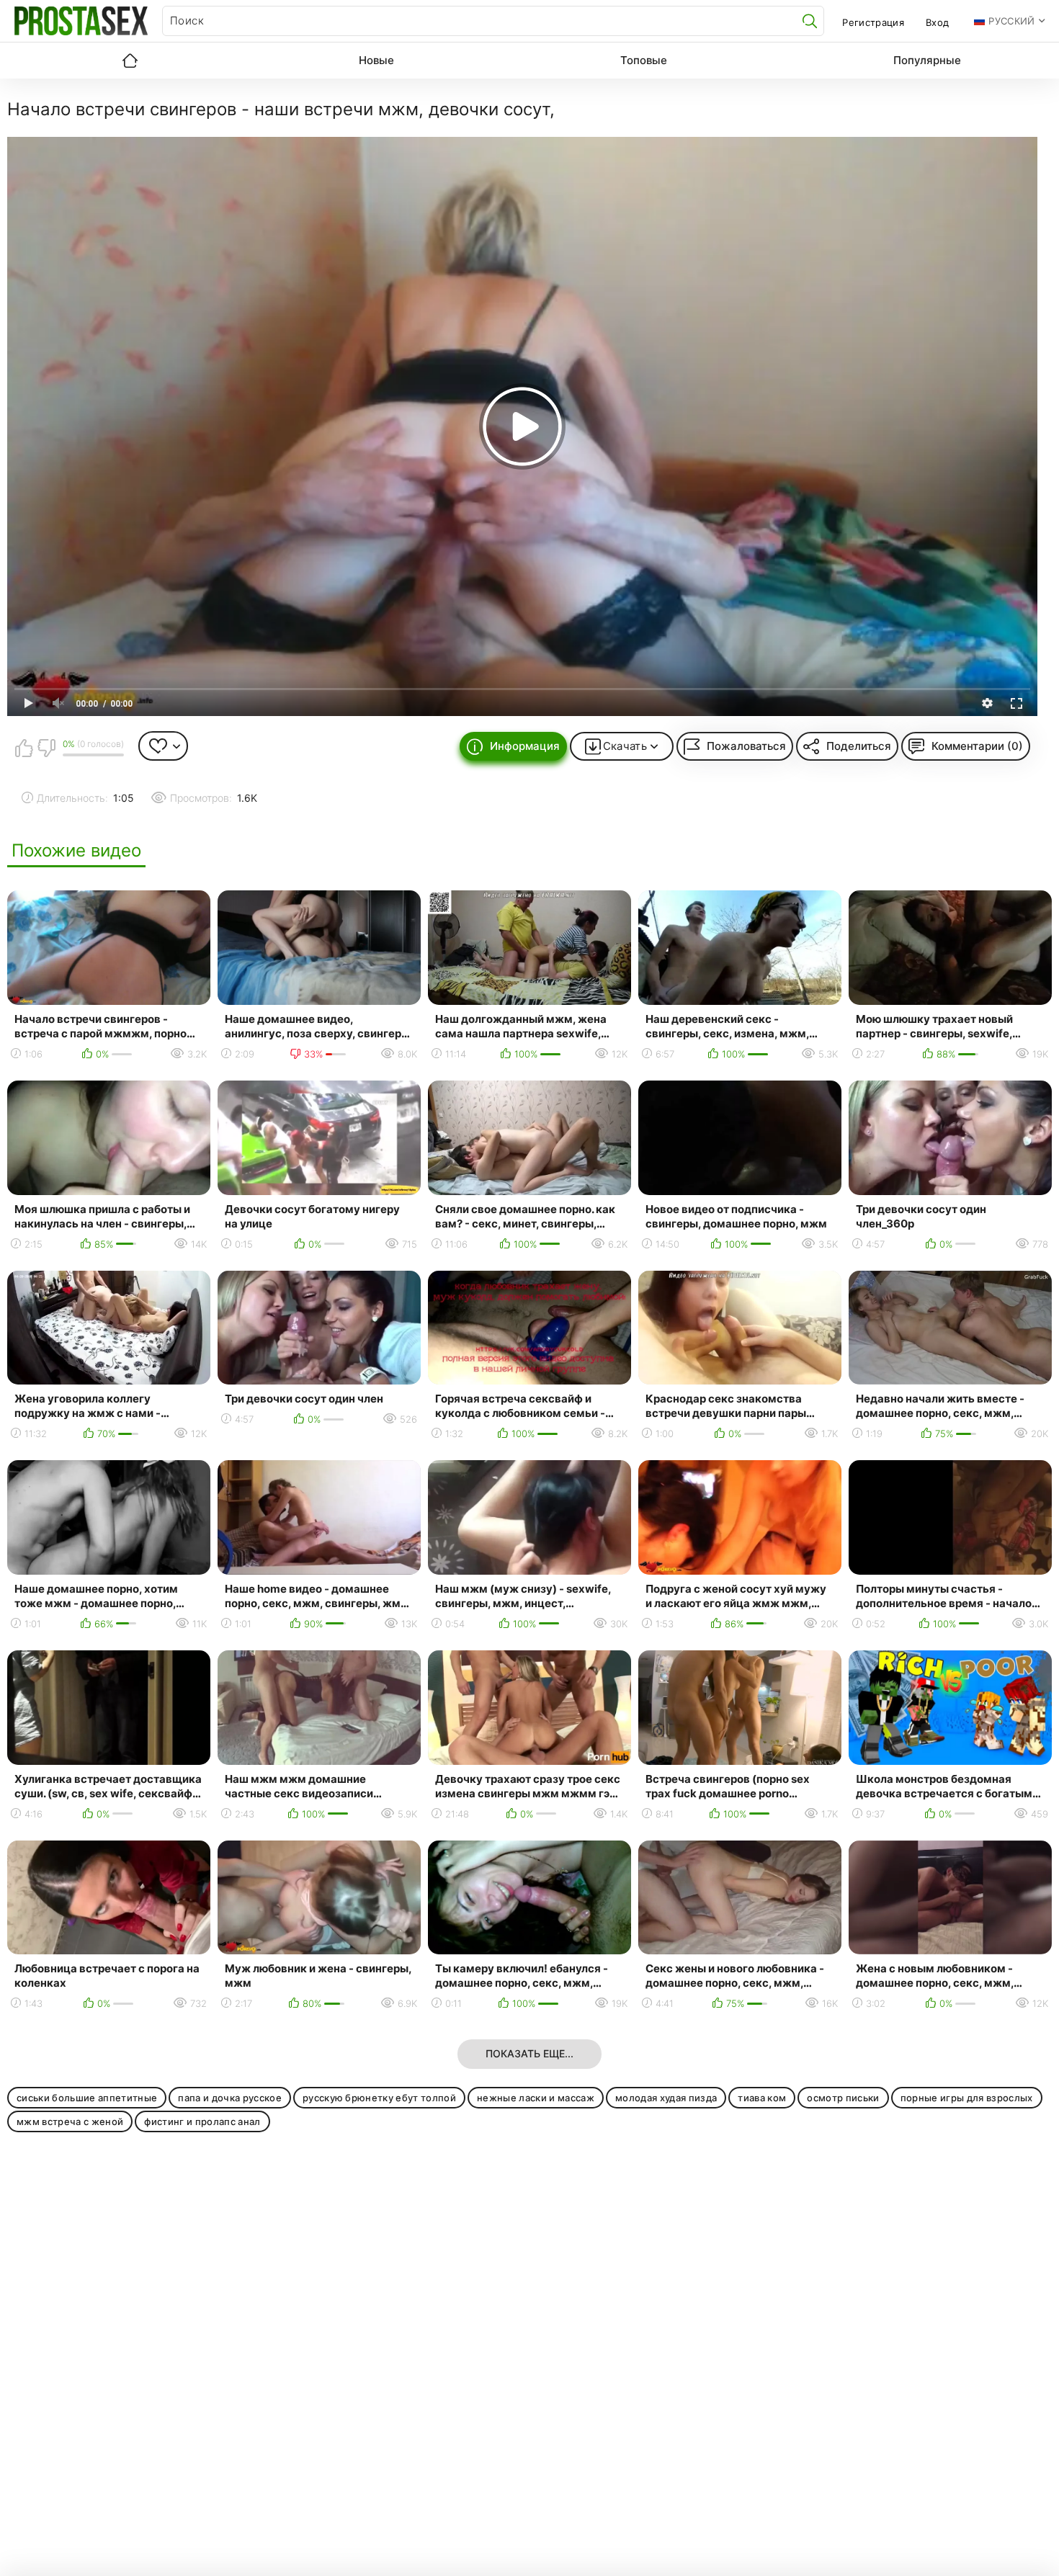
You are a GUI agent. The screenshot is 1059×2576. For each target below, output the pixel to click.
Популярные (927, 60)
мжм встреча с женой (70, 2121)
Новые (376, 60)
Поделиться (859, 746)
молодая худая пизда (666, 2098)
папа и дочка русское (230, 2098)
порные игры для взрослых (967, 2098)
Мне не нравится (46, 748)
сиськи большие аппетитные (87, 2098)
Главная (130, 61)
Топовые (644, 60)
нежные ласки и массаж (536, 2098)
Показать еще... (529, 2053)
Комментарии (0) (977, 746)
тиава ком (762, 2098)
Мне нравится (24, 748)
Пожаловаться (746, 746)
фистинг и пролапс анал (202, 2121)
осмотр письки (843, 2098)
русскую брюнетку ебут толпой (379, 2098)
